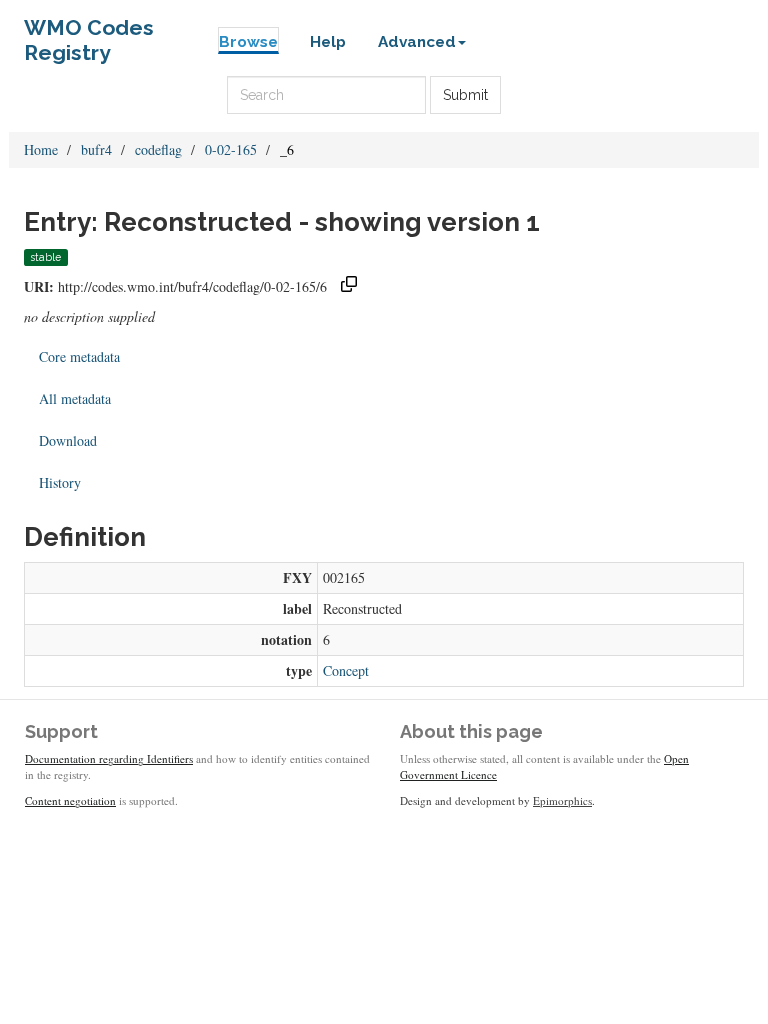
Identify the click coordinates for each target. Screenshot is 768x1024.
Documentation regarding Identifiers (109, 758)
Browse (248, 42)
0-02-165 (231, 149)
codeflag (158, 149)
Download (68, 440)
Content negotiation (70, 800)
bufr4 (96, 149)
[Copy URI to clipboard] (349, 286)
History (60, 482)
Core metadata (79, 356)
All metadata (75, 398)
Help (328, 42)
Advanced (417, 42)
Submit (465, 95)
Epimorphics (562, 800)
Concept (346, 670)
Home (41, 149)
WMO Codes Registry (89, 32)
